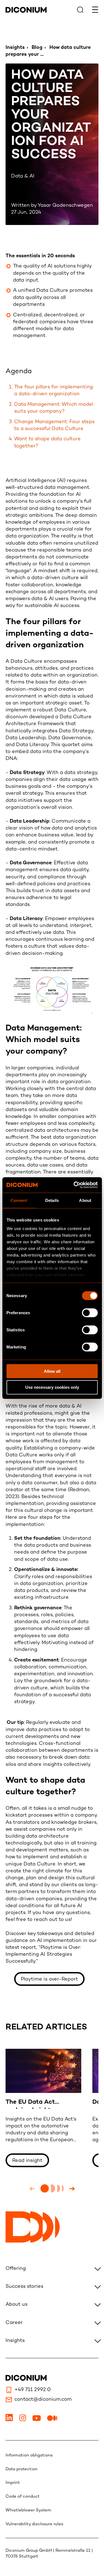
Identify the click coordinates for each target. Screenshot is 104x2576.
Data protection (21, 2469)
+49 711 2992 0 (33, 2390)
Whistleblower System (28, 2510)
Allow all (52, 1371)
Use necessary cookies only (52, 1387)
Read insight (27, 2161)
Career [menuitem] (14, 2323)
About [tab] (85, 1200)
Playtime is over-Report (49, 1979)
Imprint (13, 2483)
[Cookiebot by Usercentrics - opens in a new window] (74, 1185)
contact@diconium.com (43, 2399)
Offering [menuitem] (16, 2269)
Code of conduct (23, 2497)
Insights (15, 48)
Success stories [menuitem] (24, 2287)
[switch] (90, 1313)
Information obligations (29, 2455)
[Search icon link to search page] (80, 10)
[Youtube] (37, 2420)
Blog (37, 48)
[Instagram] (23, 2420)
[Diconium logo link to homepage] (26, 11)
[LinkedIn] (10, 2420)
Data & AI (23, 176)
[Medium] (53, 2420)
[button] (32, 2189)
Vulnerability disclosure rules (34, 2524)
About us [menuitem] (17, 2305)
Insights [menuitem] (15, 2341)
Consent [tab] (19, 1200)
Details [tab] (52, 1200)
